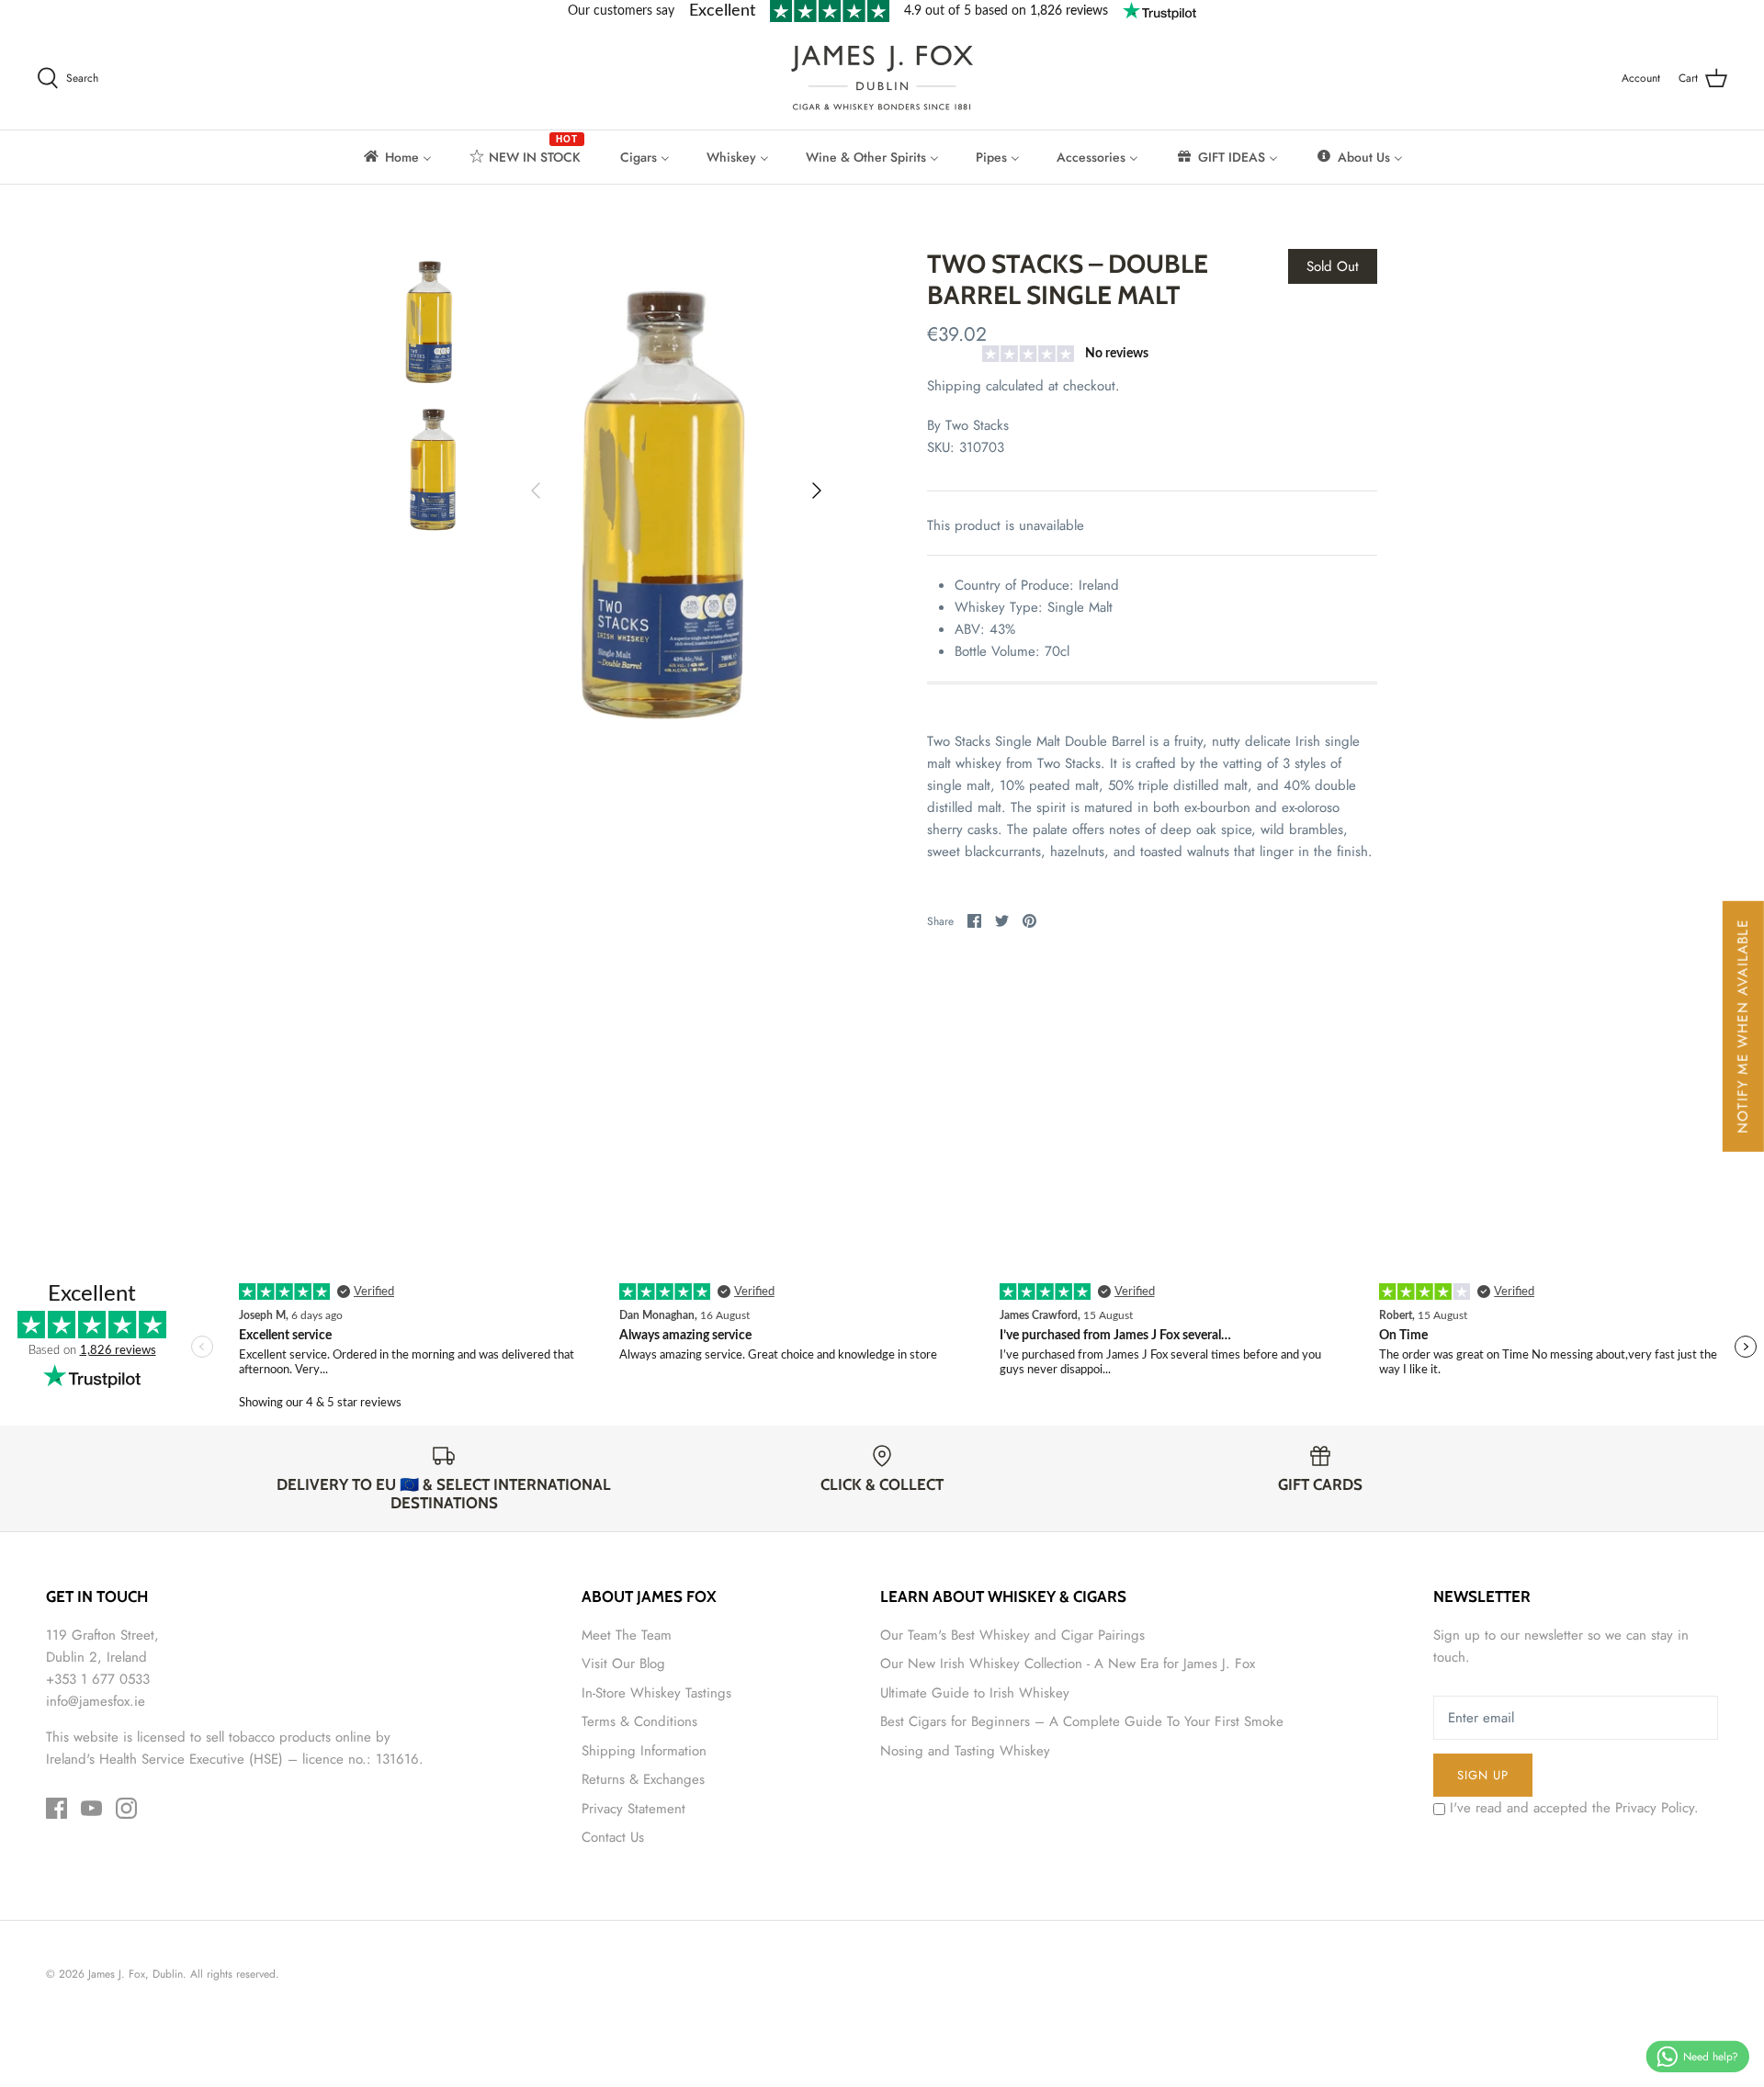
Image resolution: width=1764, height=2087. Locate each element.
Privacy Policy (1655, 1808)
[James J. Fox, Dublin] (882, 78)
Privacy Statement (633, 1809)
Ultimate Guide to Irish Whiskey (975, 1693)
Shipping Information (644, 1751)
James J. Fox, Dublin (136, 1974)
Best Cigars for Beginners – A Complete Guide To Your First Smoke (1082, 1721)
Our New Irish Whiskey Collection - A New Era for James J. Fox (1068, 1664)
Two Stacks (977, 425)
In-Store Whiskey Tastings (656, 1693)
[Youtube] (91, 1808)
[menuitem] (396, 157)
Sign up (1483, 1775)
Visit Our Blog (623, 1664)
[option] (676, 490)
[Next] (817, 491)
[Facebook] (57, 1808)
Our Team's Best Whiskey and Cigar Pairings (1012, 1635)
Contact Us (613, 1837)
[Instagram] (126, 1808)
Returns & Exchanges (643, 1779)
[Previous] (536, 491)
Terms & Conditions (639, 1721)
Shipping (954, 386)
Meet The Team (627, 1635)
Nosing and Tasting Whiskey (965, 1751)
